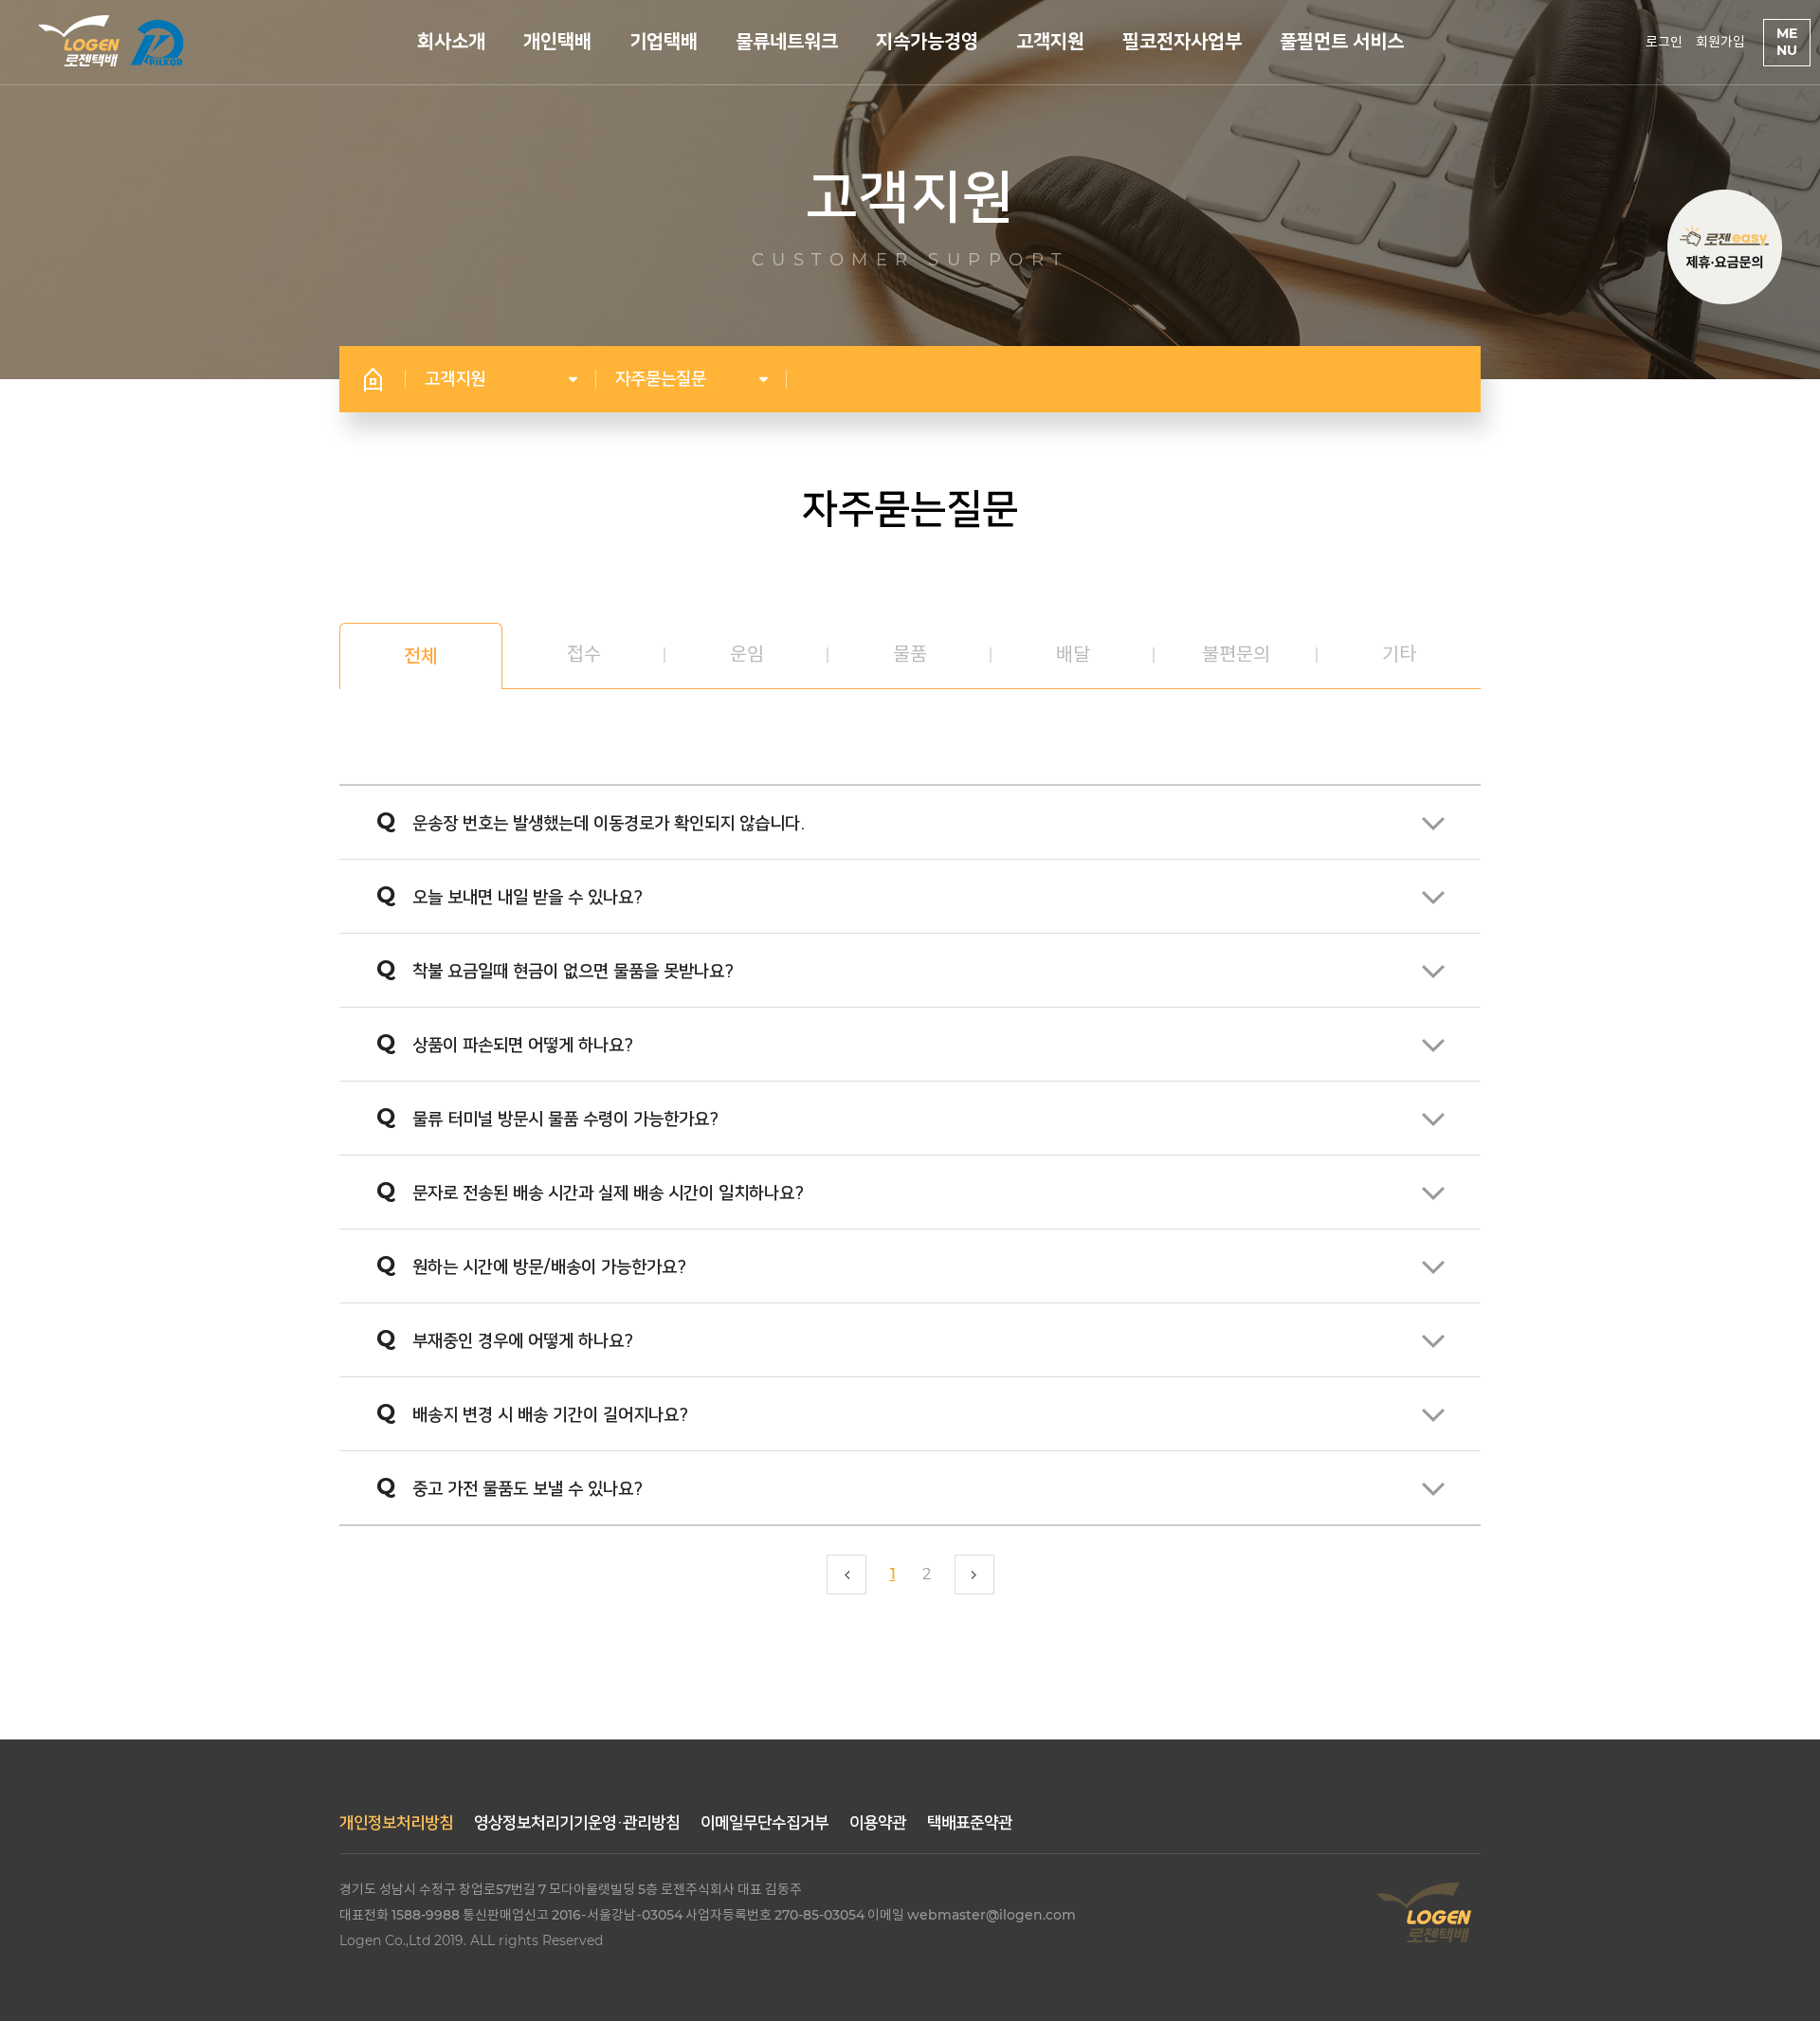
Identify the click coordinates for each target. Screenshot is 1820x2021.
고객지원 (1050, 42)
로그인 (1664, 43)
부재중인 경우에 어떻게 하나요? (505, 1338)
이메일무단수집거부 (764, 1823)
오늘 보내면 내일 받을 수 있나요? (510, 895)
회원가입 (1720, 43)
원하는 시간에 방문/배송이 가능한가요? (531, 1265)
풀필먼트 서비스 (1342, 42)
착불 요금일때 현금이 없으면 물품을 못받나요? (555, 969)
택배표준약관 (970, 1823)
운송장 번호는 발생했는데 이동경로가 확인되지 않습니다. (591, 821)
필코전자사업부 (1182, 42)
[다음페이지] (974, 1575)
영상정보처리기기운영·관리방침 (577, 1823)
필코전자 (156, 43)
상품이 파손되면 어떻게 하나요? (505, 1043)
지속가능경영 (927, 42)
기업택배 (664, 42)
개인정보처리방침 (396, 1823)
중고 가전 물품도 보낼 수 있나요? (510, 1486)
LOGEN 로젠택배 (79, 41)
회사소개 (451, 42)
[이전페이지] (846, 1575)
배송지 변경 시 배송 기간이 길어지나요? (532, 1412)
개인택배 (557, 42)
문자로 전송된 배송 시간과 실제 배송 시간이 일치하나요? (590, 1191)
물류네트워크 (787, 42)
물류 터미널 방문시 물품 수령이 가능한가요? (547, 1117)
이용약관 (878, 1823)
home (373, 379)
